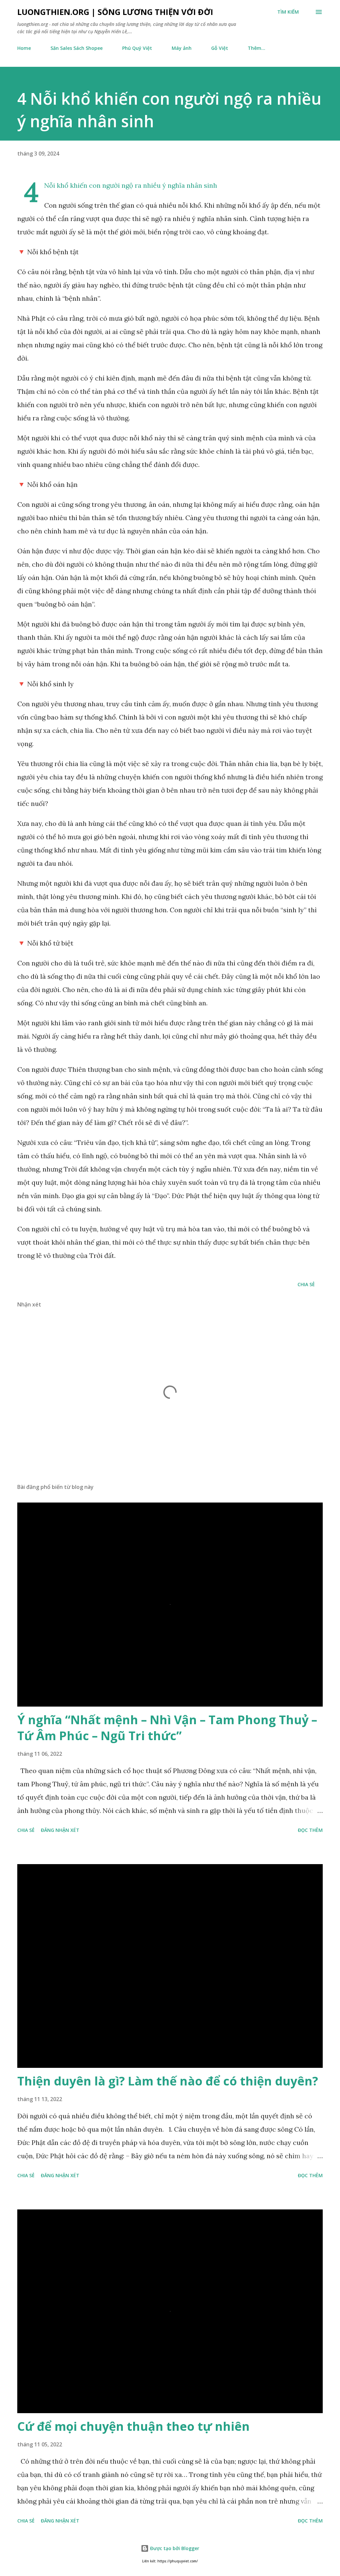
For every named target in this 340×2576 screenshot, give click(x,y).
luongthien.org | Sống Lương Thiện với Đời (115, 12)
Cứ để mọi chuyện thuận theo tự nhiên (133, 2426)
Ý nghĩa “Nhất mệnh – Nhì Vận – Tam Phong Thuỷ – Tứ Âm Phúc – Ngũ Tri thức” (167, 1728)
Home (24, 48)
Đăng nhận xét (60, 1830)
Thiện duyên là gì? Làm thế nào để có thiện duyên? (168, 2081)
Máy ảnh (182, 48)
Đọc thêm (310, 1830)
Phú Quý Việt (137, 48)
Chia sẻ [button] (306, 1284)
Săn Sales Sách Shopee (77, 48)
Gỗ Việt (220, 48)
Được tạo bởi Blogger (174, 2548)
